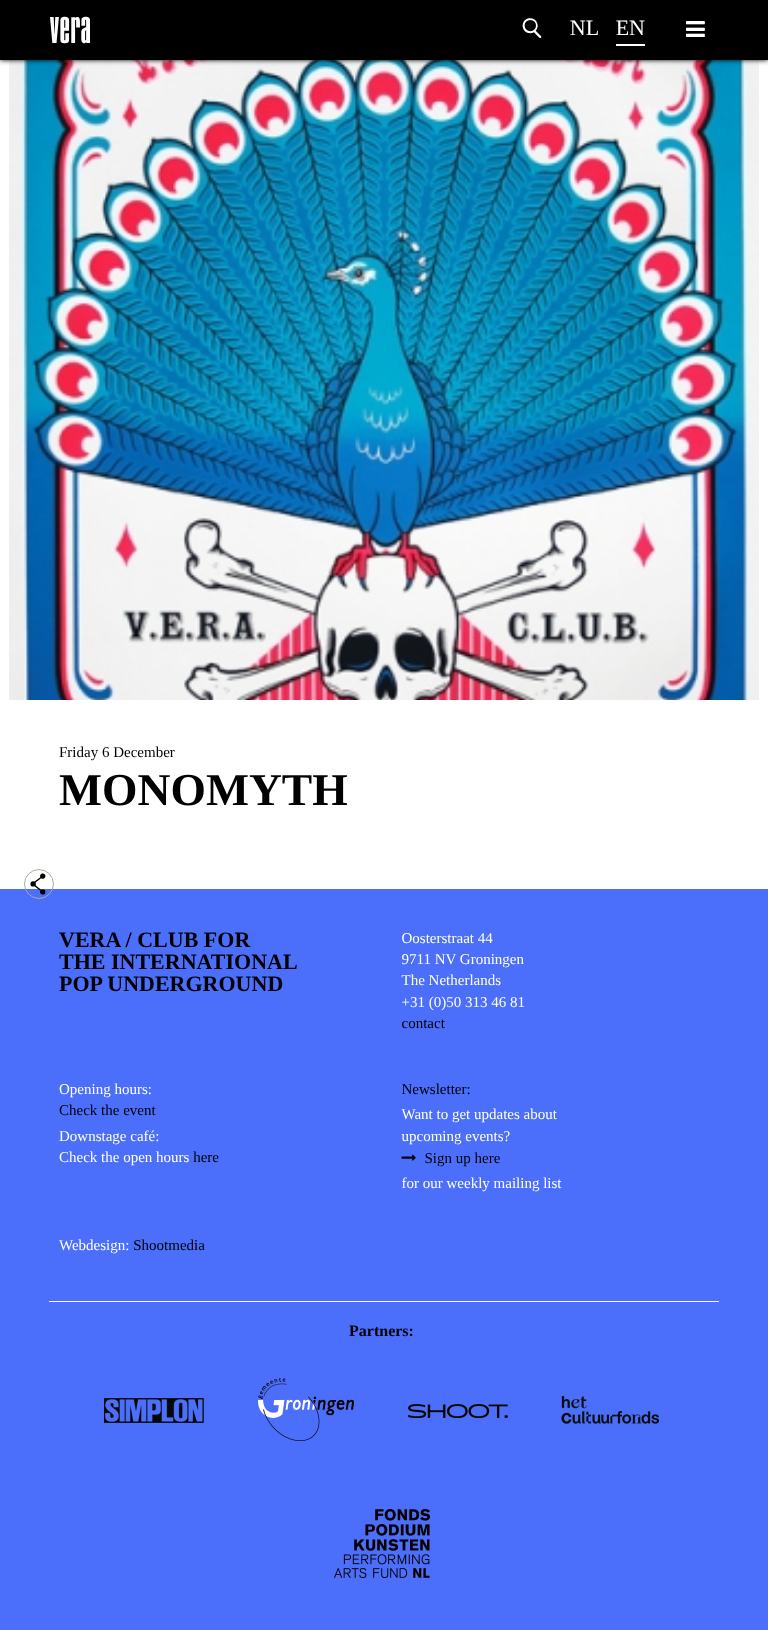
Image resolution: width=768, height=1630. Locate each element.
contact (423, 1024)
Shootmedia (169, 1246)
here (206, 1158)
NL (584, 27)
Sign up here (463, 1159)
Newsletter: (436, 1090)
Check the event (107, 1111)
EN (630, 27)
